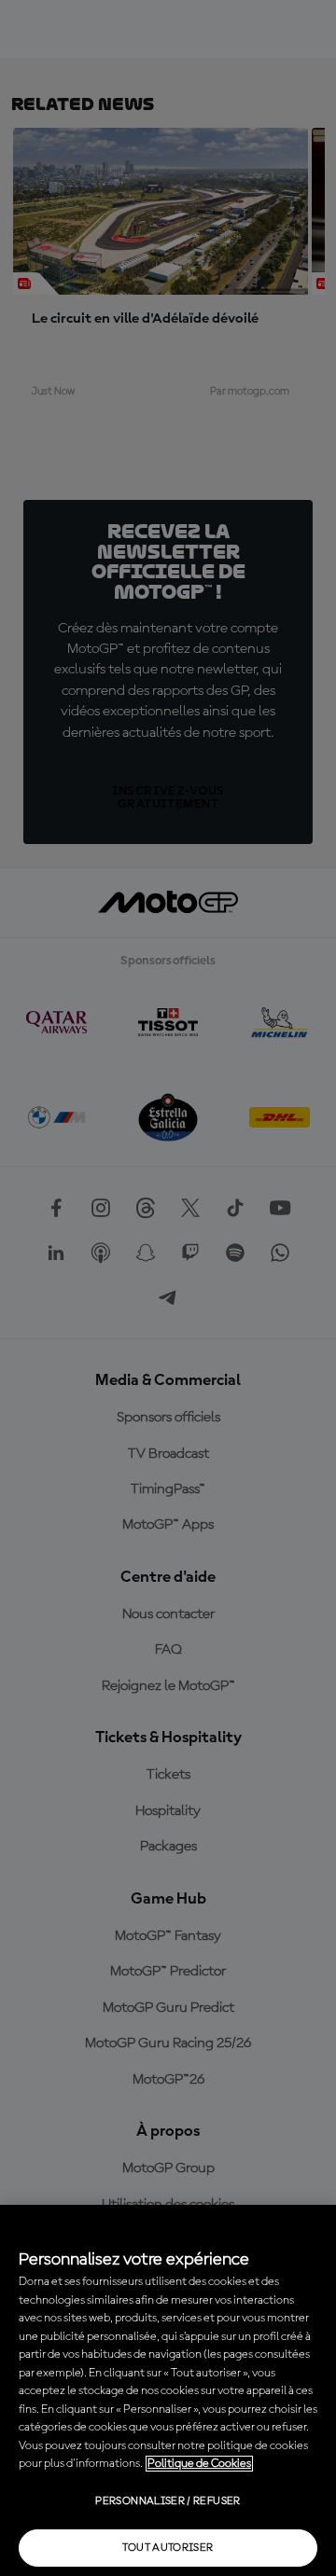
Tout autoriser (168, 2548)
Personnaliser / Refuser (168, 2501)
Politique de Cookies (199, 2464)
